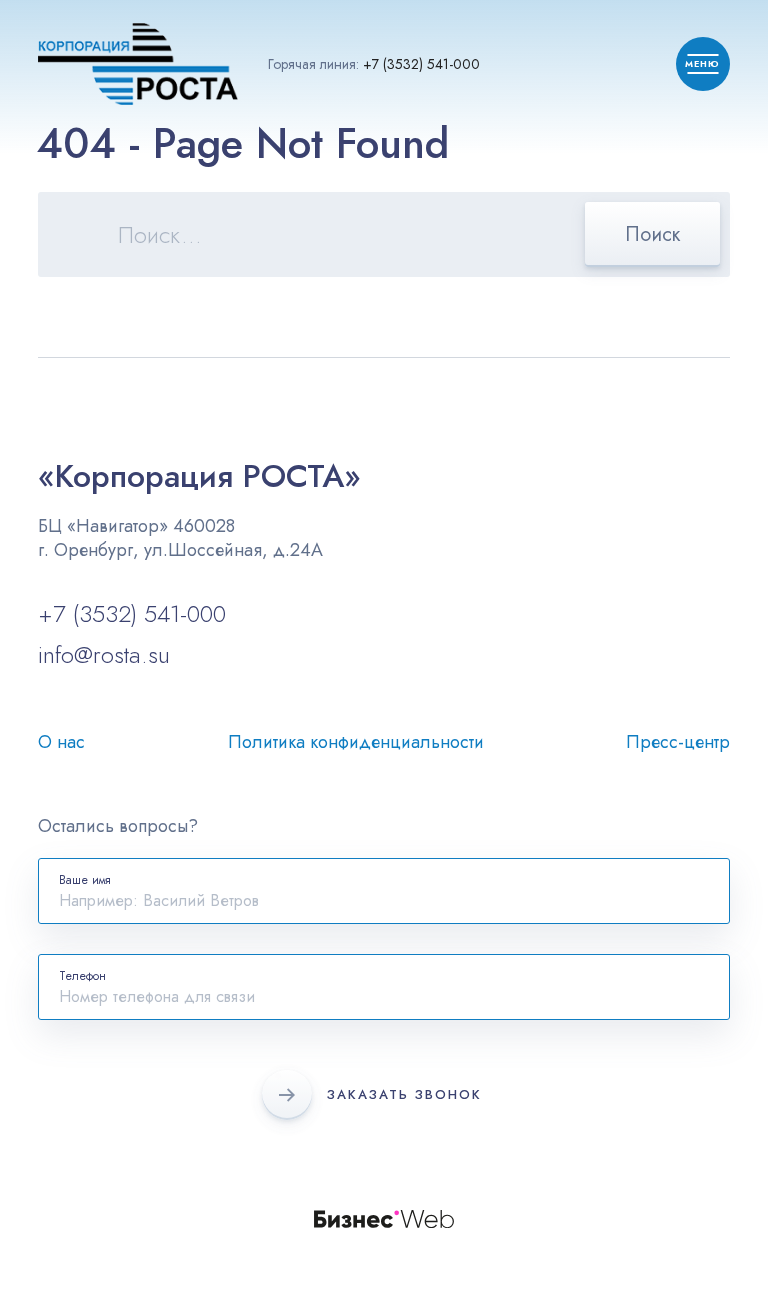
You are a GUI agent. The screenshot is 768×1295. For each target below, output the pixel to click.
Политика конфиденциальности (356, 742)
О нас (61, 742)
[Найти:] (383, 237)
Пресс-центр (678, 742)
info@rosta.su (104, 654)
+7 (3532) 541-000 (421, 64)
